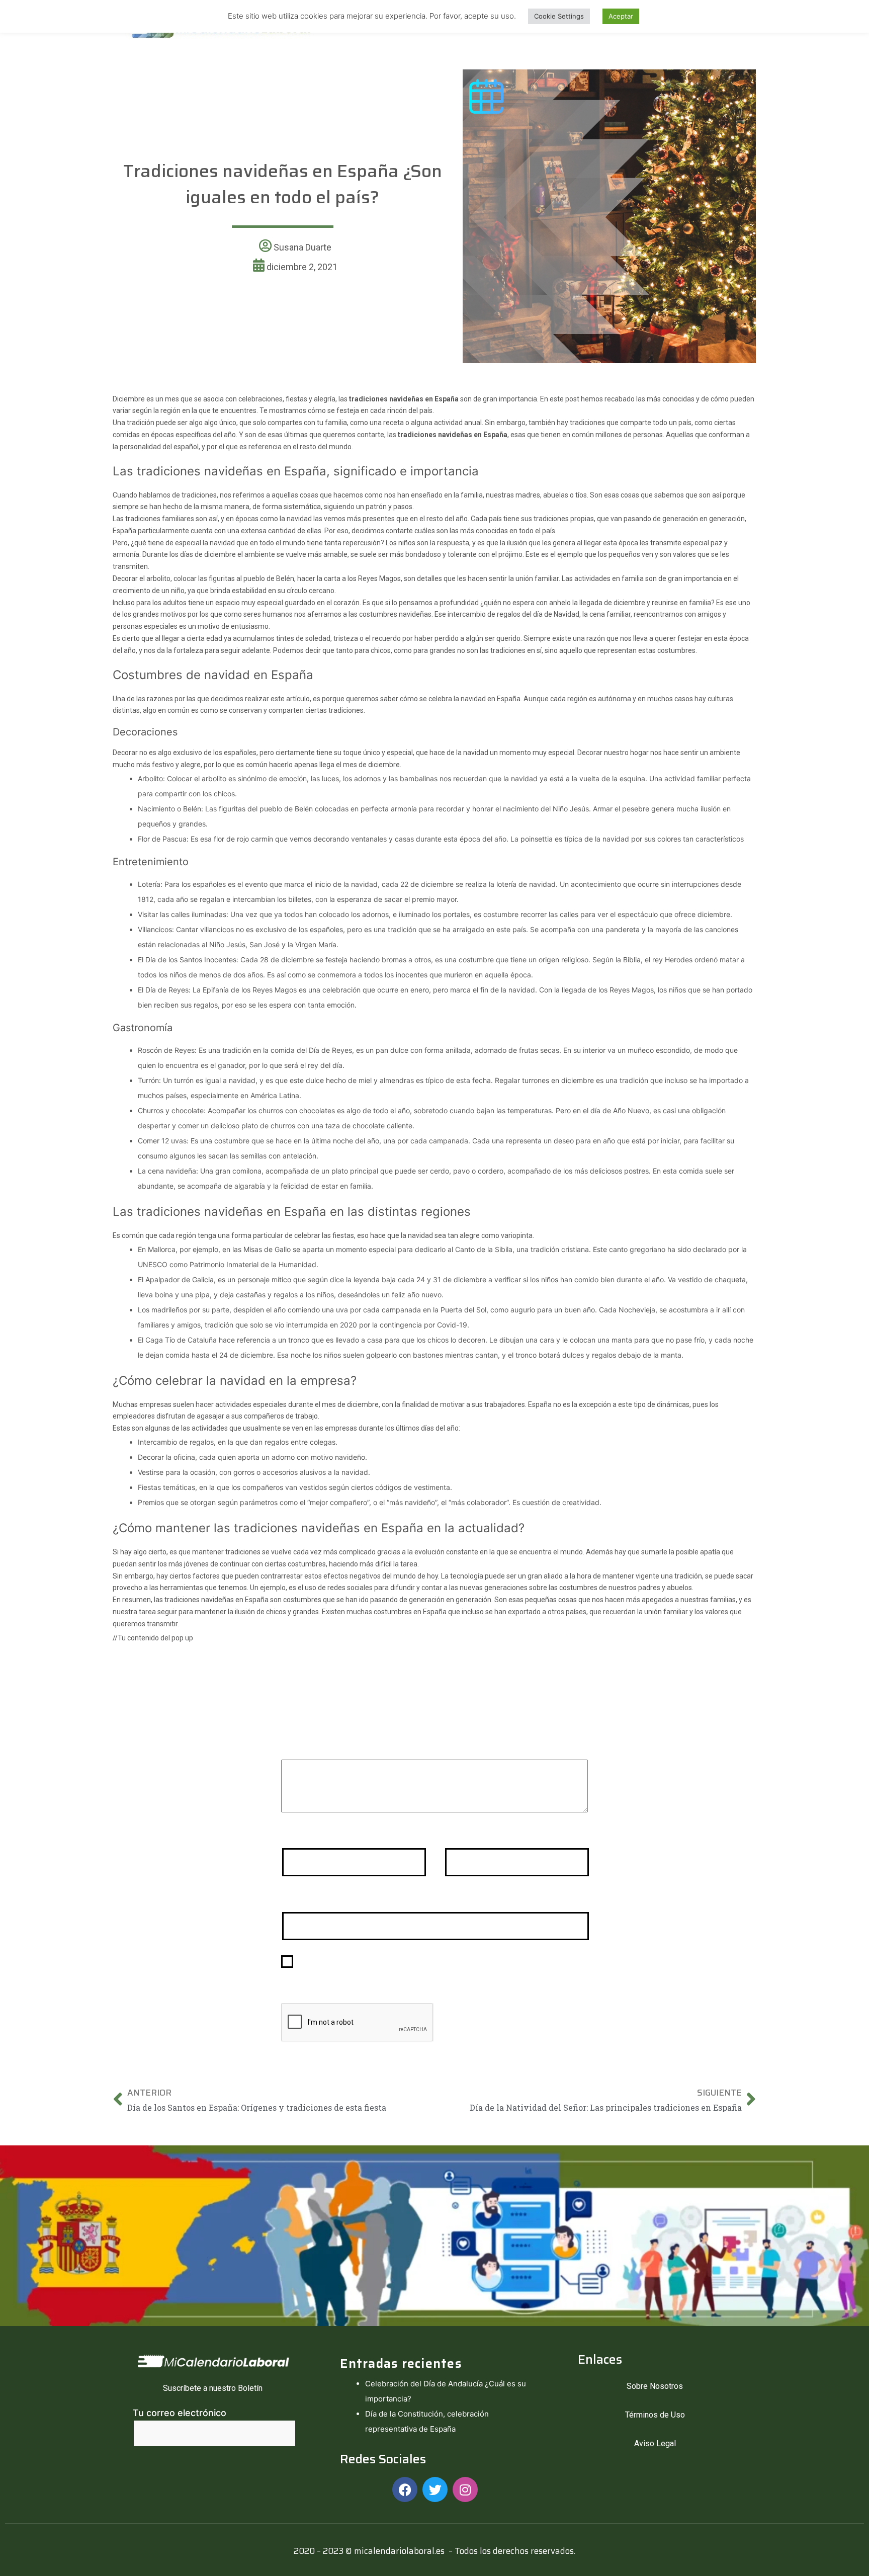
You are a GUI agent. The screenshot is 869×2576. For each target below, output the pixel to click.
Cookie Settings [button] (559, 16)
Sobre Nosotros (655, 2386)
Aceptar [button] (621, 16)
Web (291, 1899)
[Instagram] (465, 2489)
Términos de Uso (655, 2415)
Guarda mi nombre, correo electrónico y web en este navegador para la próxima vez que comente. (435, 1969)
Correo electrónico (488, 1835)
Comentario (310, 1746)
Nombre (302, 1835)
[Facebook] (405, 2489)
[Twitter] (435, 2489)
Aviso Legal (655, 2443)
